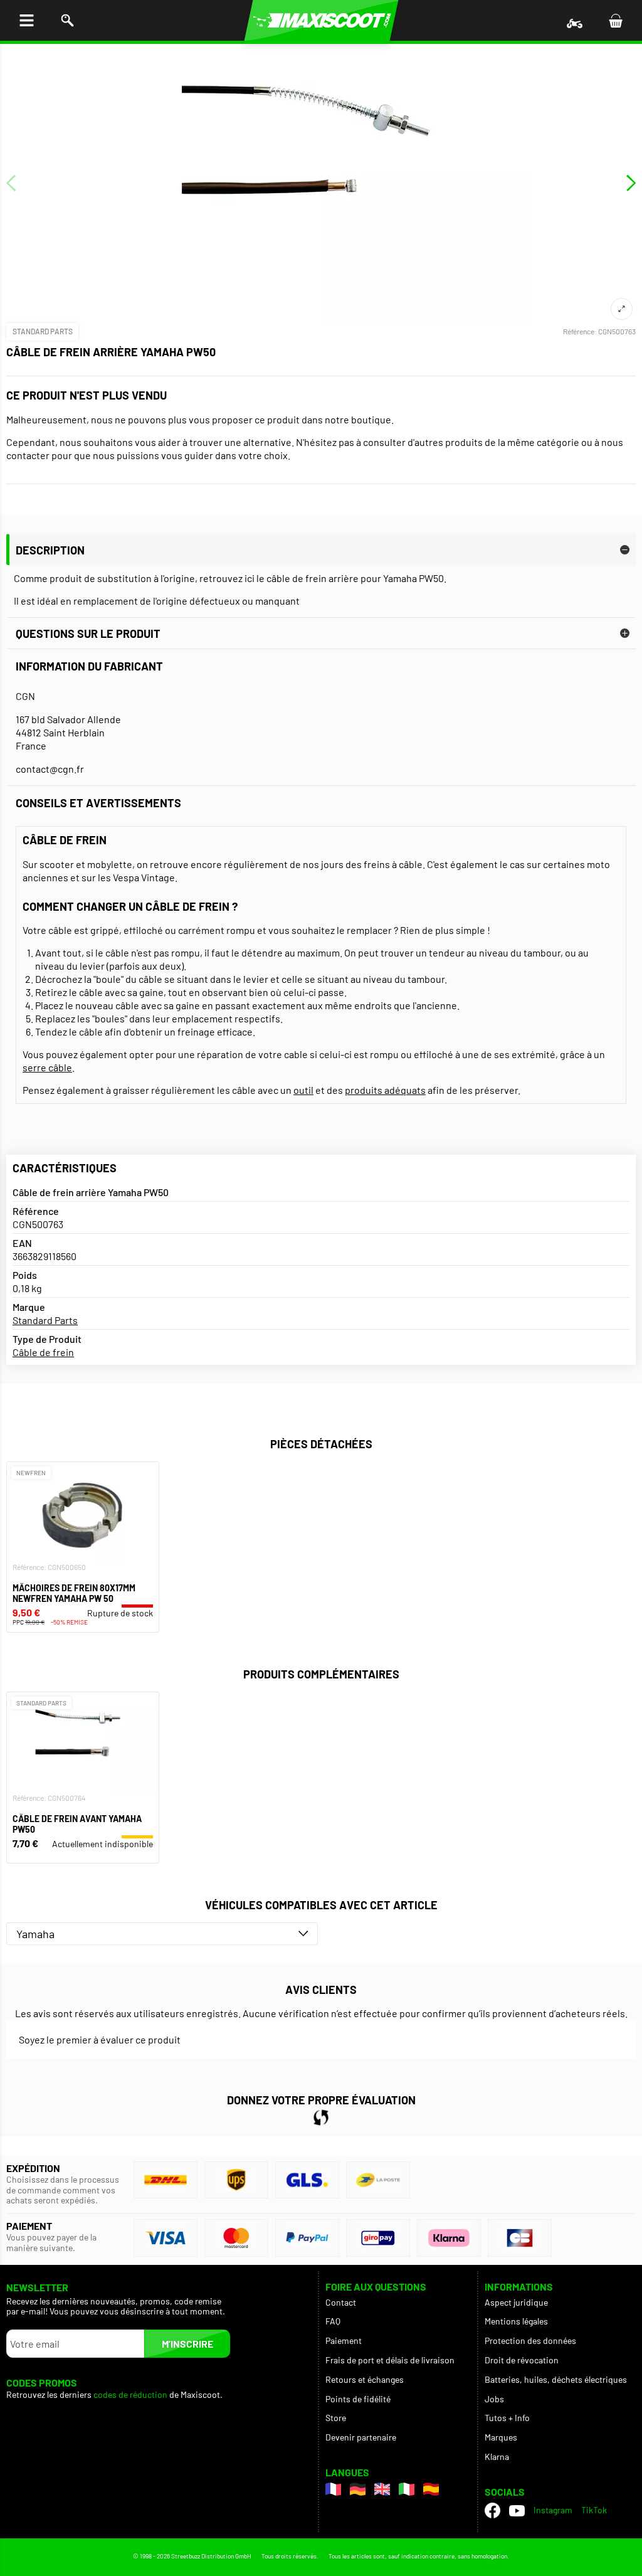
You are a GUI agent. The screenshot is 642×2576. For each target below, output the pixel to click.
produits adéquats (385, 1090)
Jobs (494, 2399)
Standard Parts (43, 331)
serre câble (47, 1067)
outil (303, 1090)
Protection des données (530, 2340)
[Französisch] (333, 2489)
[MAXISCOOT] (321, 20)
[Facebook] (492, 2510)
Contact (341, 2302)
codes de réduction (130, 2395)
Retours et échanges (365, 2379)
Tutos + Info (507, 2418)
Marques (501, 2437)
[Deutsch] (358, 2489)
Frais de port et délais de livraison (390, 2360)
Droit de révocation (522, 2360)
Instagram (553, 2510)
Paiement (344, 2340)
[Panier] (615, 20)
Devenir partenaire (361, 2437)
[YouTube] (517, 2510)
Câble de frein (43, 1352)
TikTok (594, 2510)
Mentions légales (516, 2321)
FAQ (333, 2321)
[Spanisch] (431, 2489)
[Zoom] (622, 309)
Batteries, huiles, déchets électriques (556, 2379)
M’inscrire (187, 2344)
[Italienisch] (407, 2489)
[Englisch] (382, 2489)
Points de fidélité (358, 2399)
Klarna (497, 2457)
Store (336, 2418)
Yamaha (35, 1934)
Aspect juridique (516, 2302)
